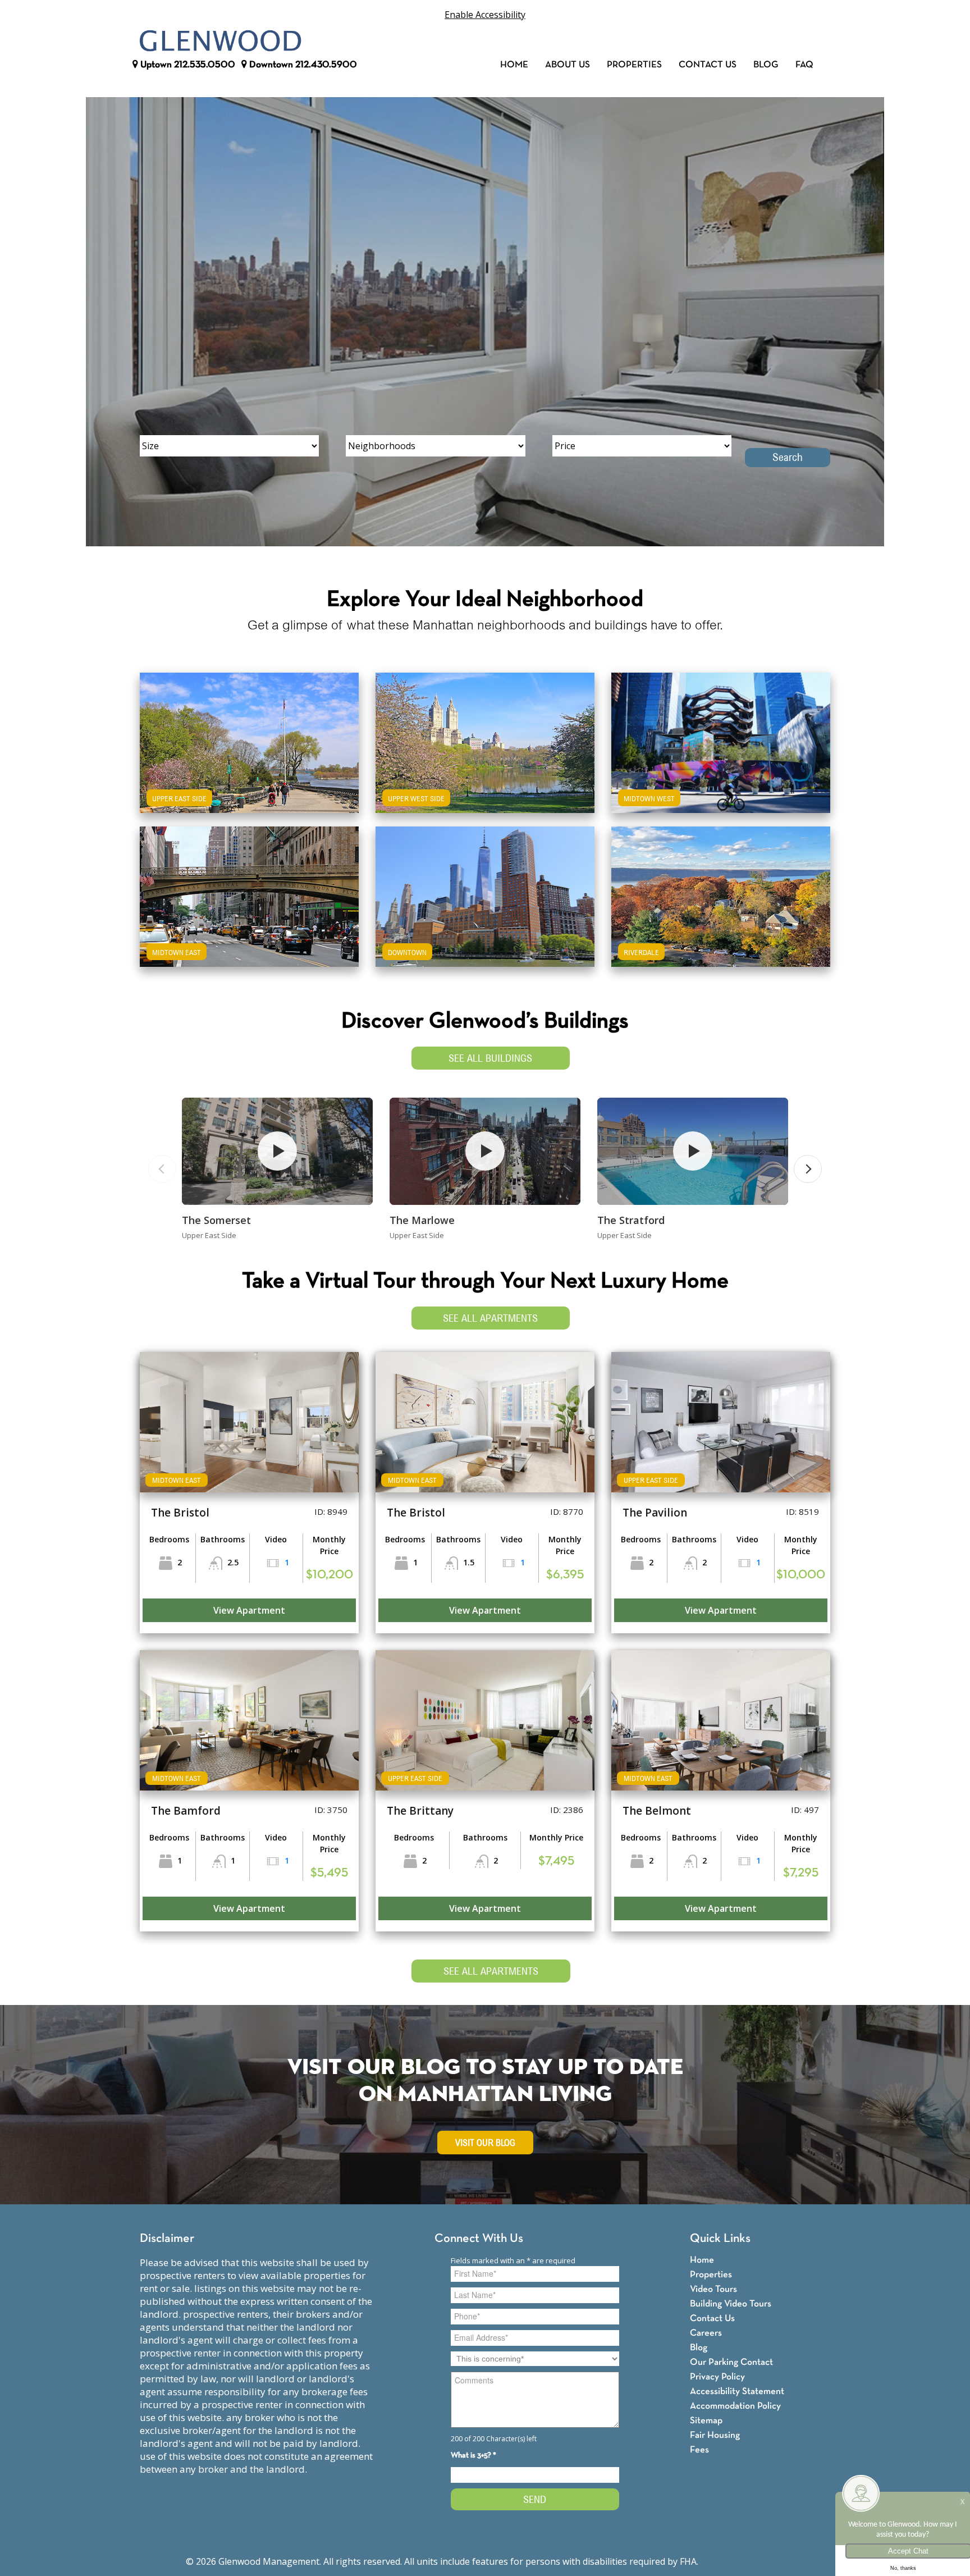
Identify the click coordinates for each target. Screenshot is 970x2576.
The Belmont (657, 1811)
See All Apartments (490, 1318)
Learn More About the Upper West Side (485, 731)
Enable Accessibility (485, 15)
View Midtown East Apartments (249, 916)
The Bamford (186, 1811)
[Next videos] (808, 1169)
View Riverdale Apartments (721, 916)
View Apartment (249, 1610)
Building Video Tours (731, 2304)
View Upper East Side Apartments (250, 762)
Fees (699, 2450)
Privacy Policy (717, 2377)
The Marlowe (422, 1220)
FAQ (804, 65)
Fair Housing (715, 2435)
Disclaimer (167, 2239)
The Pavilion (655, 1513)
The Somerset (216, 1220)
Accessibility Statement (737, 2392)
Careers (706, 2333)
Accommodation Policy (735, 2406)
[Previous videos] (162, 1169)
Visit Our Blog (485, 2143)
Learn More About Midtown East (250, 885)
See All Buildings (490, 1058)
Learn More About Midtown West (721, 731)
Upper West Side (416, 798)
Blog (766, 65)
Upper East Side (179, 798)
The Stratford (631, 1220)
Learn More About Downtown (485, 885)
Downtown (302, 65)
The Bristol (180, 1513)
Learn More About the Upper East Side (249, 731)
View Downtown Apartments (485, 916)
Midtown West (649, 798)
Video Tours (713, 2289)
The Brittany (420, 1811)
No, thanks (903, 2568)
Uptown (187, 65)
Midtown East (177, 952)
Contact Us (708, 65)
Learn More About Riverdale (721, 885)
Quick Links (720, 2239)
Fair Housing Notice (742, 2561)
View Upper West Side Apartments (485, 762)
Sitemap (706, 2421)
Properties (634, 65)
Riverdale (641, 952)
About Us (568, 65)
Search (788, 457)
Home (514, 65)
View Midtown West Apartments (721, 762)
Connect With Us (479, 2239)
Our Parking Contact (731, 2362)
